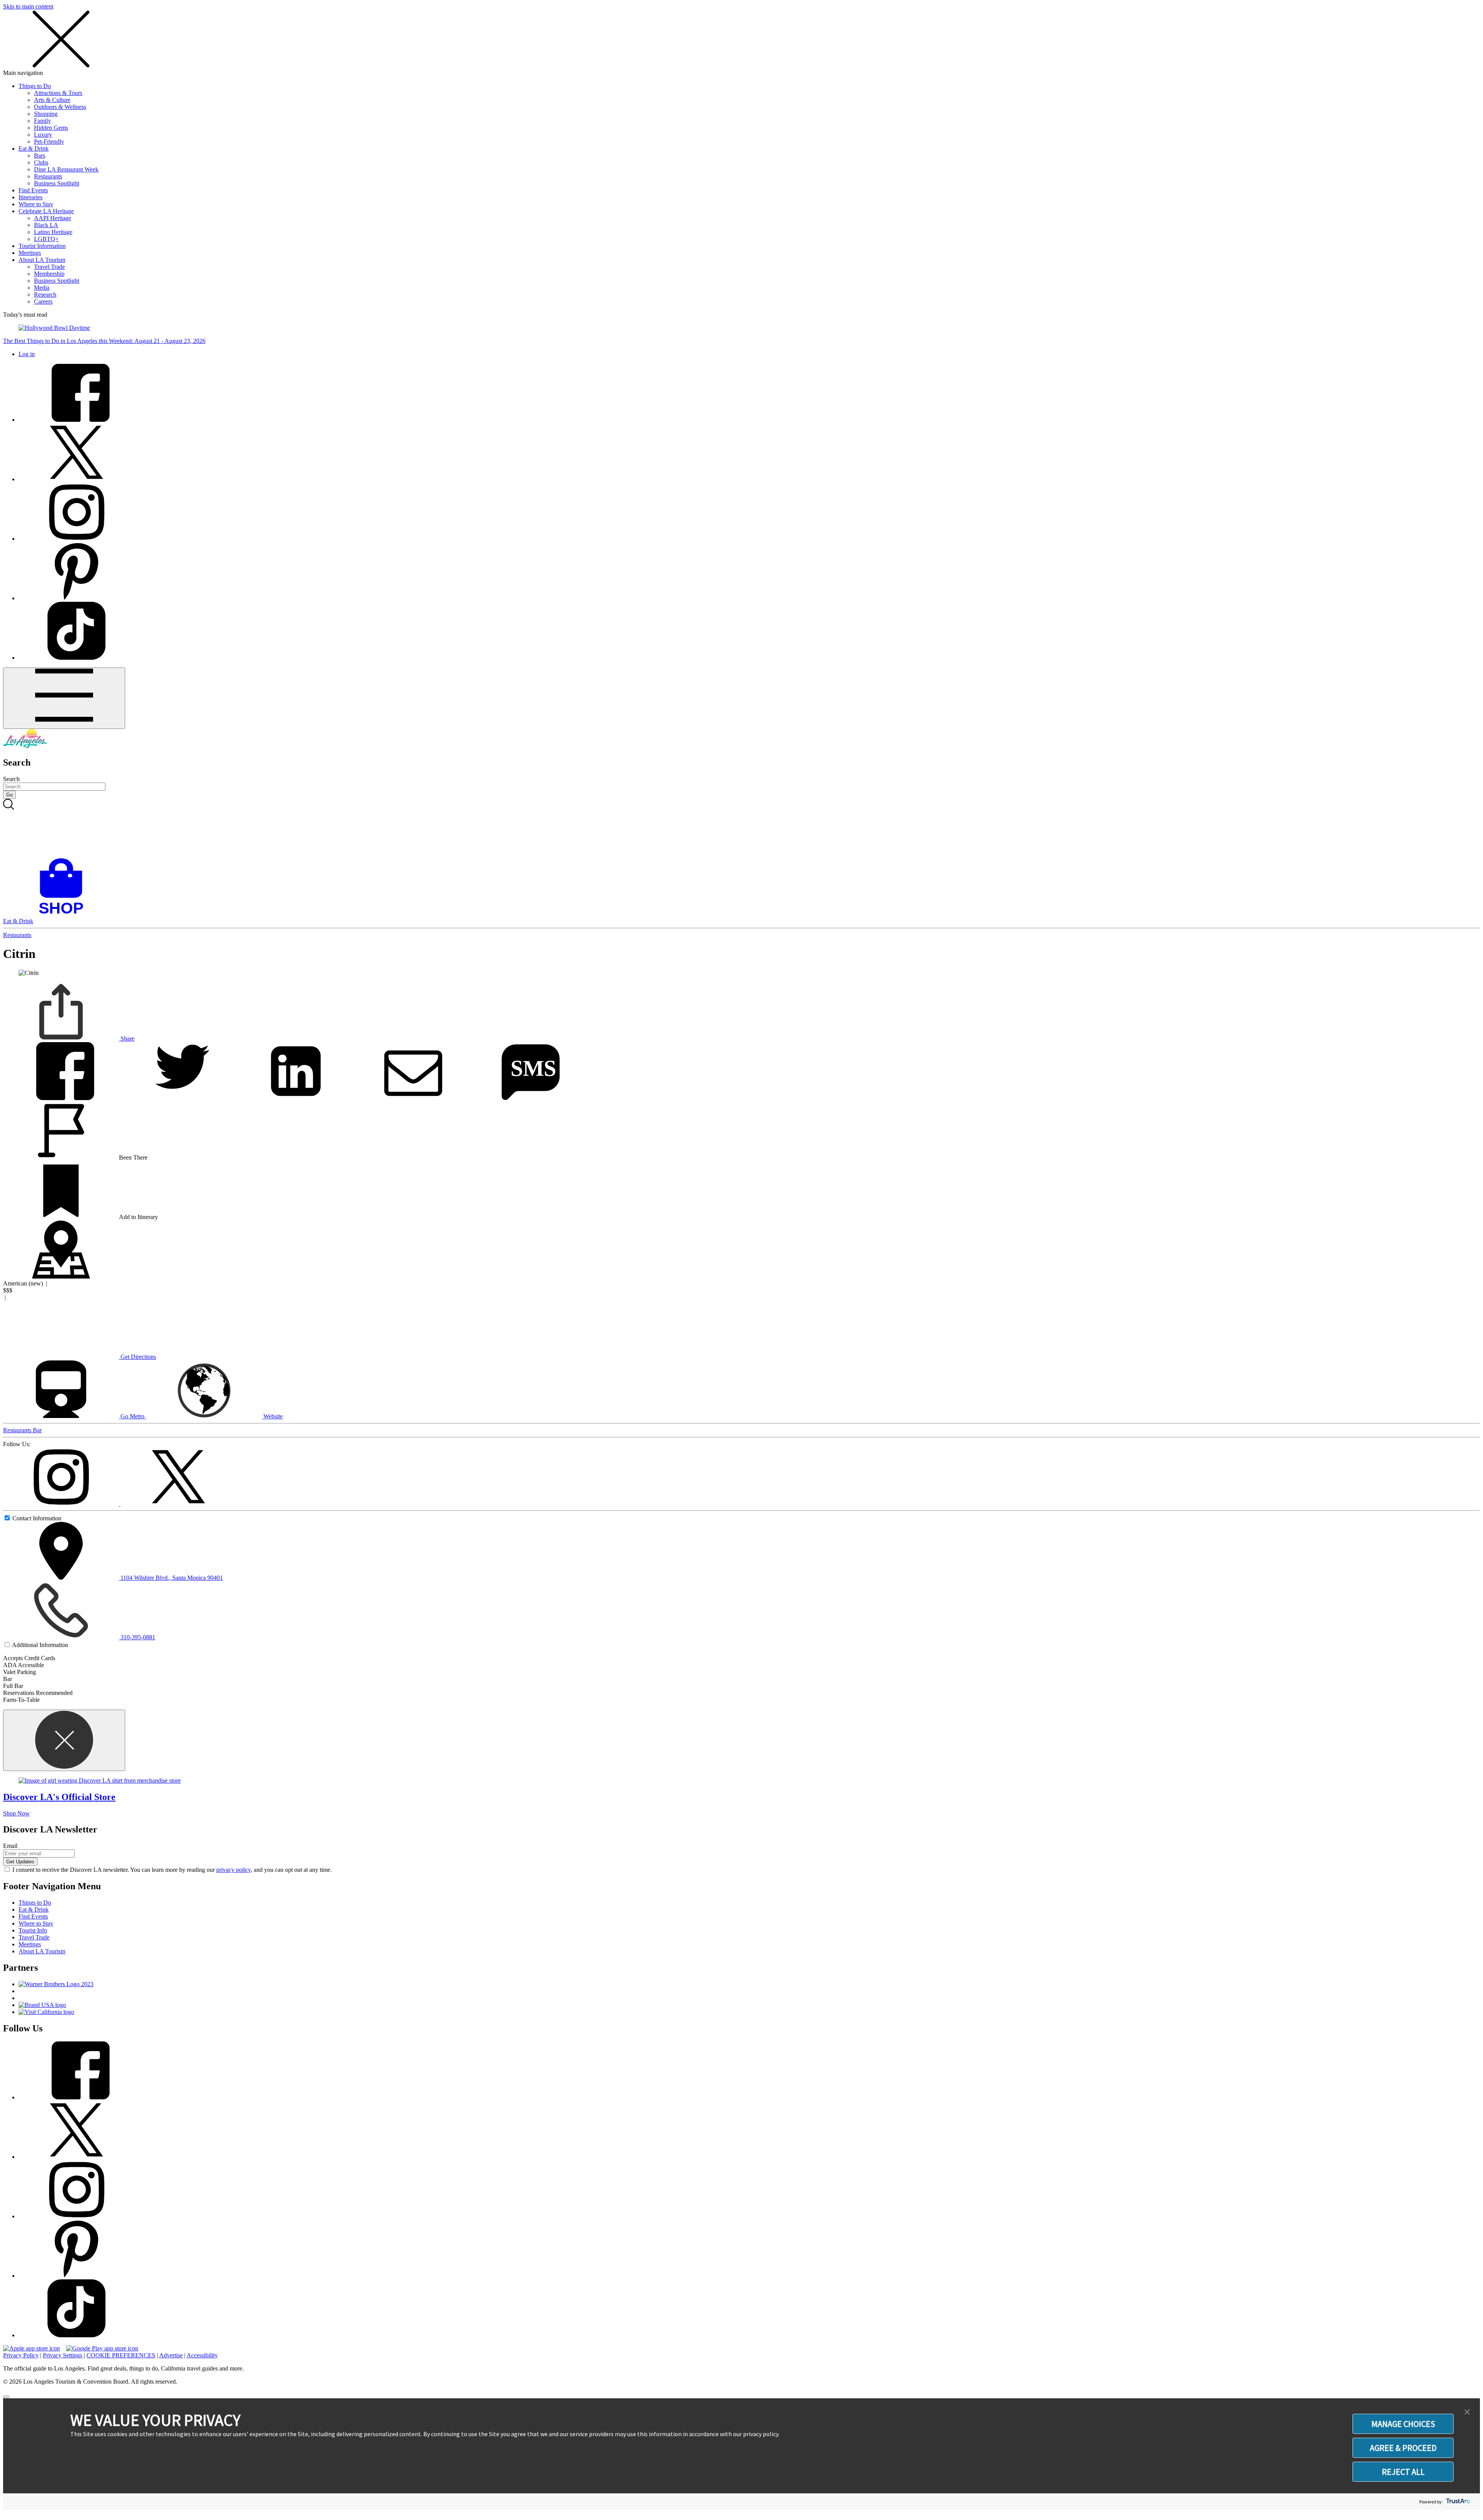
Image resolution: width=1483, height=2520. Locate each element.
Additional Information (40, 1645)
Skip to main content (28, 6)
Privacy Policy (21, 2355)
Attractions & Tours (58, 93)
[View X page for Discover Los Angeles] (76, 479)
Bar (37, 1430)
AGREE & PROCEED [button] (1403, 2448)
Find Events (33, 190)
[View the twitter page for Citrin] (178, 1504)
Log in (27, 354)
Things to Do (35, 86)
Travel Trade (49, 267)
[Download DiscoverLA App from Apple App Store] (31, 2348)
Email (10, 1846)
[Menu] (64, 698)
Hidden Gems (51, 128)
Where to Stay (36, 204)
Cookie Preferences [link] (121, 2355)
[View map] (61, 1276)
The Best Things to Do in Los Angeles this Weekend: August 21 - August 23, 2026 (104, 341)
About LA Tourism (42, 260)
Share (127, 1038)
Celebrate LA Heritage (46, 211)
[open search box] (741, 829)
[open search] (741, 829)
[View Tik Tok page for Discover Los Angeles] (76, 658)
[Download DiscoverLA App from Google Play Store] (102, 2348)
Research (45, 295)
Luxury (43, 135)
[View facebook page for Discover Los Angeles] (76, 420)
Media (42, 288)
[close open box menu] (61, 66)
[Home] (25, 746)
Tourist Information (42, 246)
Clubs (41, 162)
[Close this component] (64, 1740)
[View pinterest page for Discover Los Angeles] (76, 598)
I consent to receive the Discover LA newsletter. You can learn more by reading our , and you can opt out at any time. (172, 1870)
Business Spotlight (57, 183)
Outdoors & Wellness (60, 107)
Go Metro (132, 1416)
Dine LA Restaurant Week (66, 169)
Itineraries (31, 197)
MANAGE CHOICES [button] (1403, 2424)
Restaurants (48, 176)
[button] (1467, 2412)
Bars (40, 155)
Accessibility (202, 2355)
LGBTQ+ (46, 239)
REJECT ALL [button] (1403, 2472)
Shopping (46, 114)
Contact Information (37, 1518)
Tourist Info (33, 1930)
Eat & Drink (34, 149)
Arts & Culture (52, 100)
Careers (43, 301)
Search (11, 779)
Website (272, 1416)
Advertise (171, 2355)
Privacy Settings (63, 2355)
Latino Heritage (53, 232)
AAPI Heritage (53, 218)
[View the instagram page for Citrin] (62, 1504)
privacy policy (233, 1870)
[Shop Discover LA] (64, 914)
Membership (49, 274)
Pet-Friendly (49, 142)
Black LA (46, 225)
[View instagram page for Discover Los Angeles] (76, 539)
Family (42, 121)
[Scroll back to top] (6, 2397)
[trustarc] (1457, 2502)
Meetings (30, 253)
